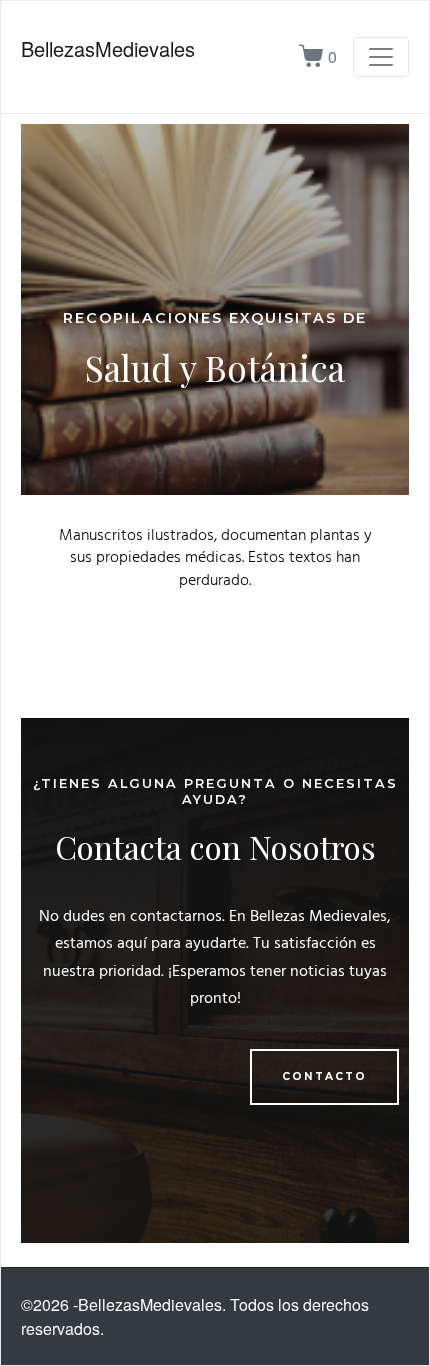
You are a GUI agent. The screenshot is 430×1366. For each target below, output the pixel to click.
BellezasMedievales (108, 48)
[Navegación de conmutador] (381, 57)
